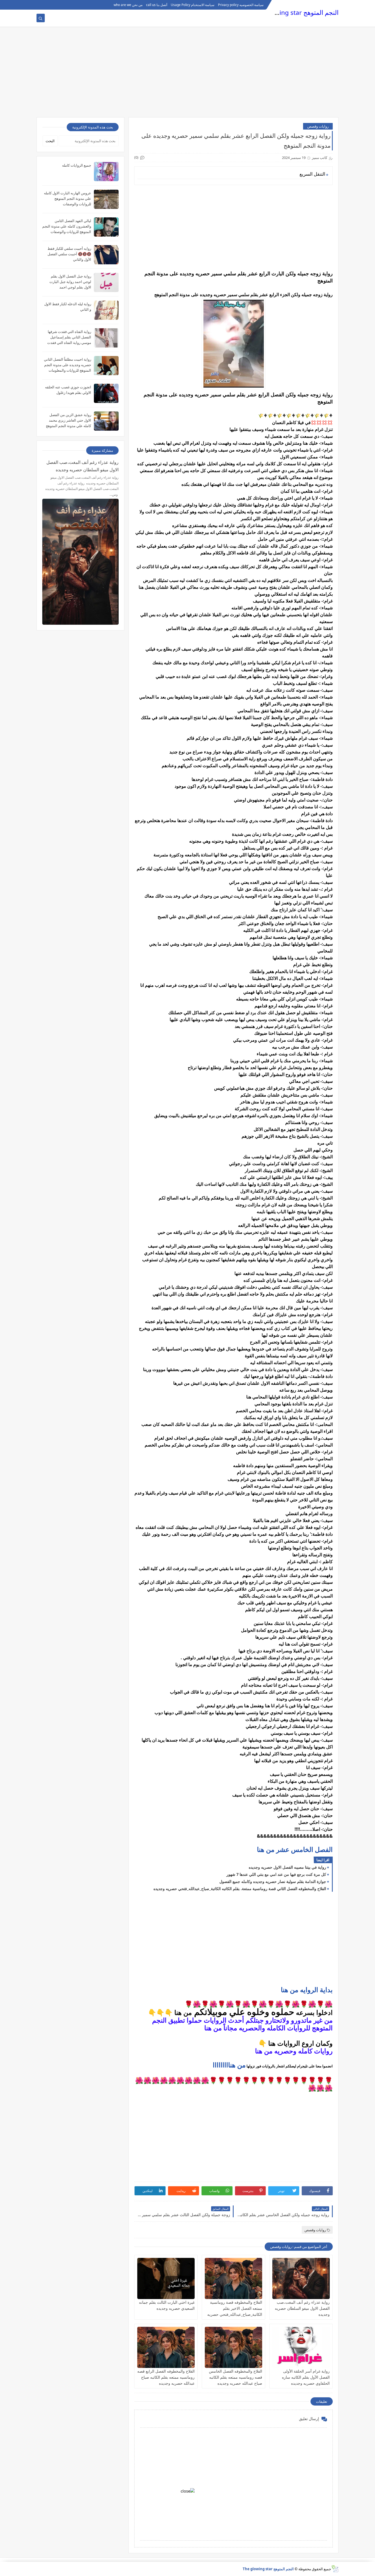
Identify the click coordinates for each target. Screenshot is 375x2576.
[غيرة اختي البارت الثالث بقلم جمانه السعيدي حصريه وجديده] (166, 2278)
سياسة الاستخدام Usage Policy (193, 5)
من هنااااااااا (229, 2065)
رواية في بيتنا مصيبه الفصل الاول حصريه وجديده (287, 1867)
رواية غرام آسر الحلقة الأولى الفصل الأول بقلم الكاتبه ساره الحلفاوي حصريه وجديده (306, 2377)
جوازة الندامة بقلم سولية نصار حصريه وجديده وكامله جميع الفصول (273, 1881)
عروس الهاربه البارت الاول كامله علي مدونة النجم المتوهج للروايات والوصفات (68, 198)
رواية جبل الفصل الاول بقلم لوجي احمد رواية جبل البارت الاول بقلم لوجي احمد (70, 282)
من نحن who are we (128, 5)
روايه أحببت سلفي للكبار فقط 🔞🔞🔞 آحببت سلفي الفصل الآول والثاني (69, 254)
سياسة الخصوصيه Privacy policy (241, 5)
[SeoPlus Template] (335, 2569)
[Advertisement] (187, 75)
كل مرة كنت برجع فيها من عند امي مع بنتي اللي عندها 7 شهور (276, 1874)
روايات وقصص (318, 126)
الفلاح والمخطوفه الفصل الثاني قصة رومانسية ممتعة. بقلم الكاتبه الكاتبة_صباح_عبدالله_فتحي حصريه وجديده (240, 1889)
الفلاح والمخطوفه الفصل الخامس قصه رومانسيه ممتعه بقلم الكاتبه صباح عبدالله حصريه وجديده (236, 2377)
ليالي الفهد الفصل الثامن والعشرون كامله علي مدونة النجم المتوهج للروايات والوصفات (67, 226)
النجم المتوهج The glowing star (296, 12)
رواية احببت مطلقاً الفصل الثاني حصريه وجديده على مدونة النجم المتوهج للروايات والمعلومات (68, 365)
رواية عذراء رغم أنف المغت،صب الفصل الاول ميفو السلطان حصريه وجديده (302, 2308)
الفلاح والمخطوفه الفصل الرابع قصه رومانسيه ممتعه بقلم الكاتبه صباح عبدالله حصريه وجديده (166, 2377)
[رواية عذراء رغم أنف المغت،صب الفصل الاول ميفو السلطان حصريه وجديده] (301, 2278)
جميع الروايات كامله (77, 165)
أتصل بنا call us (157, 5)
